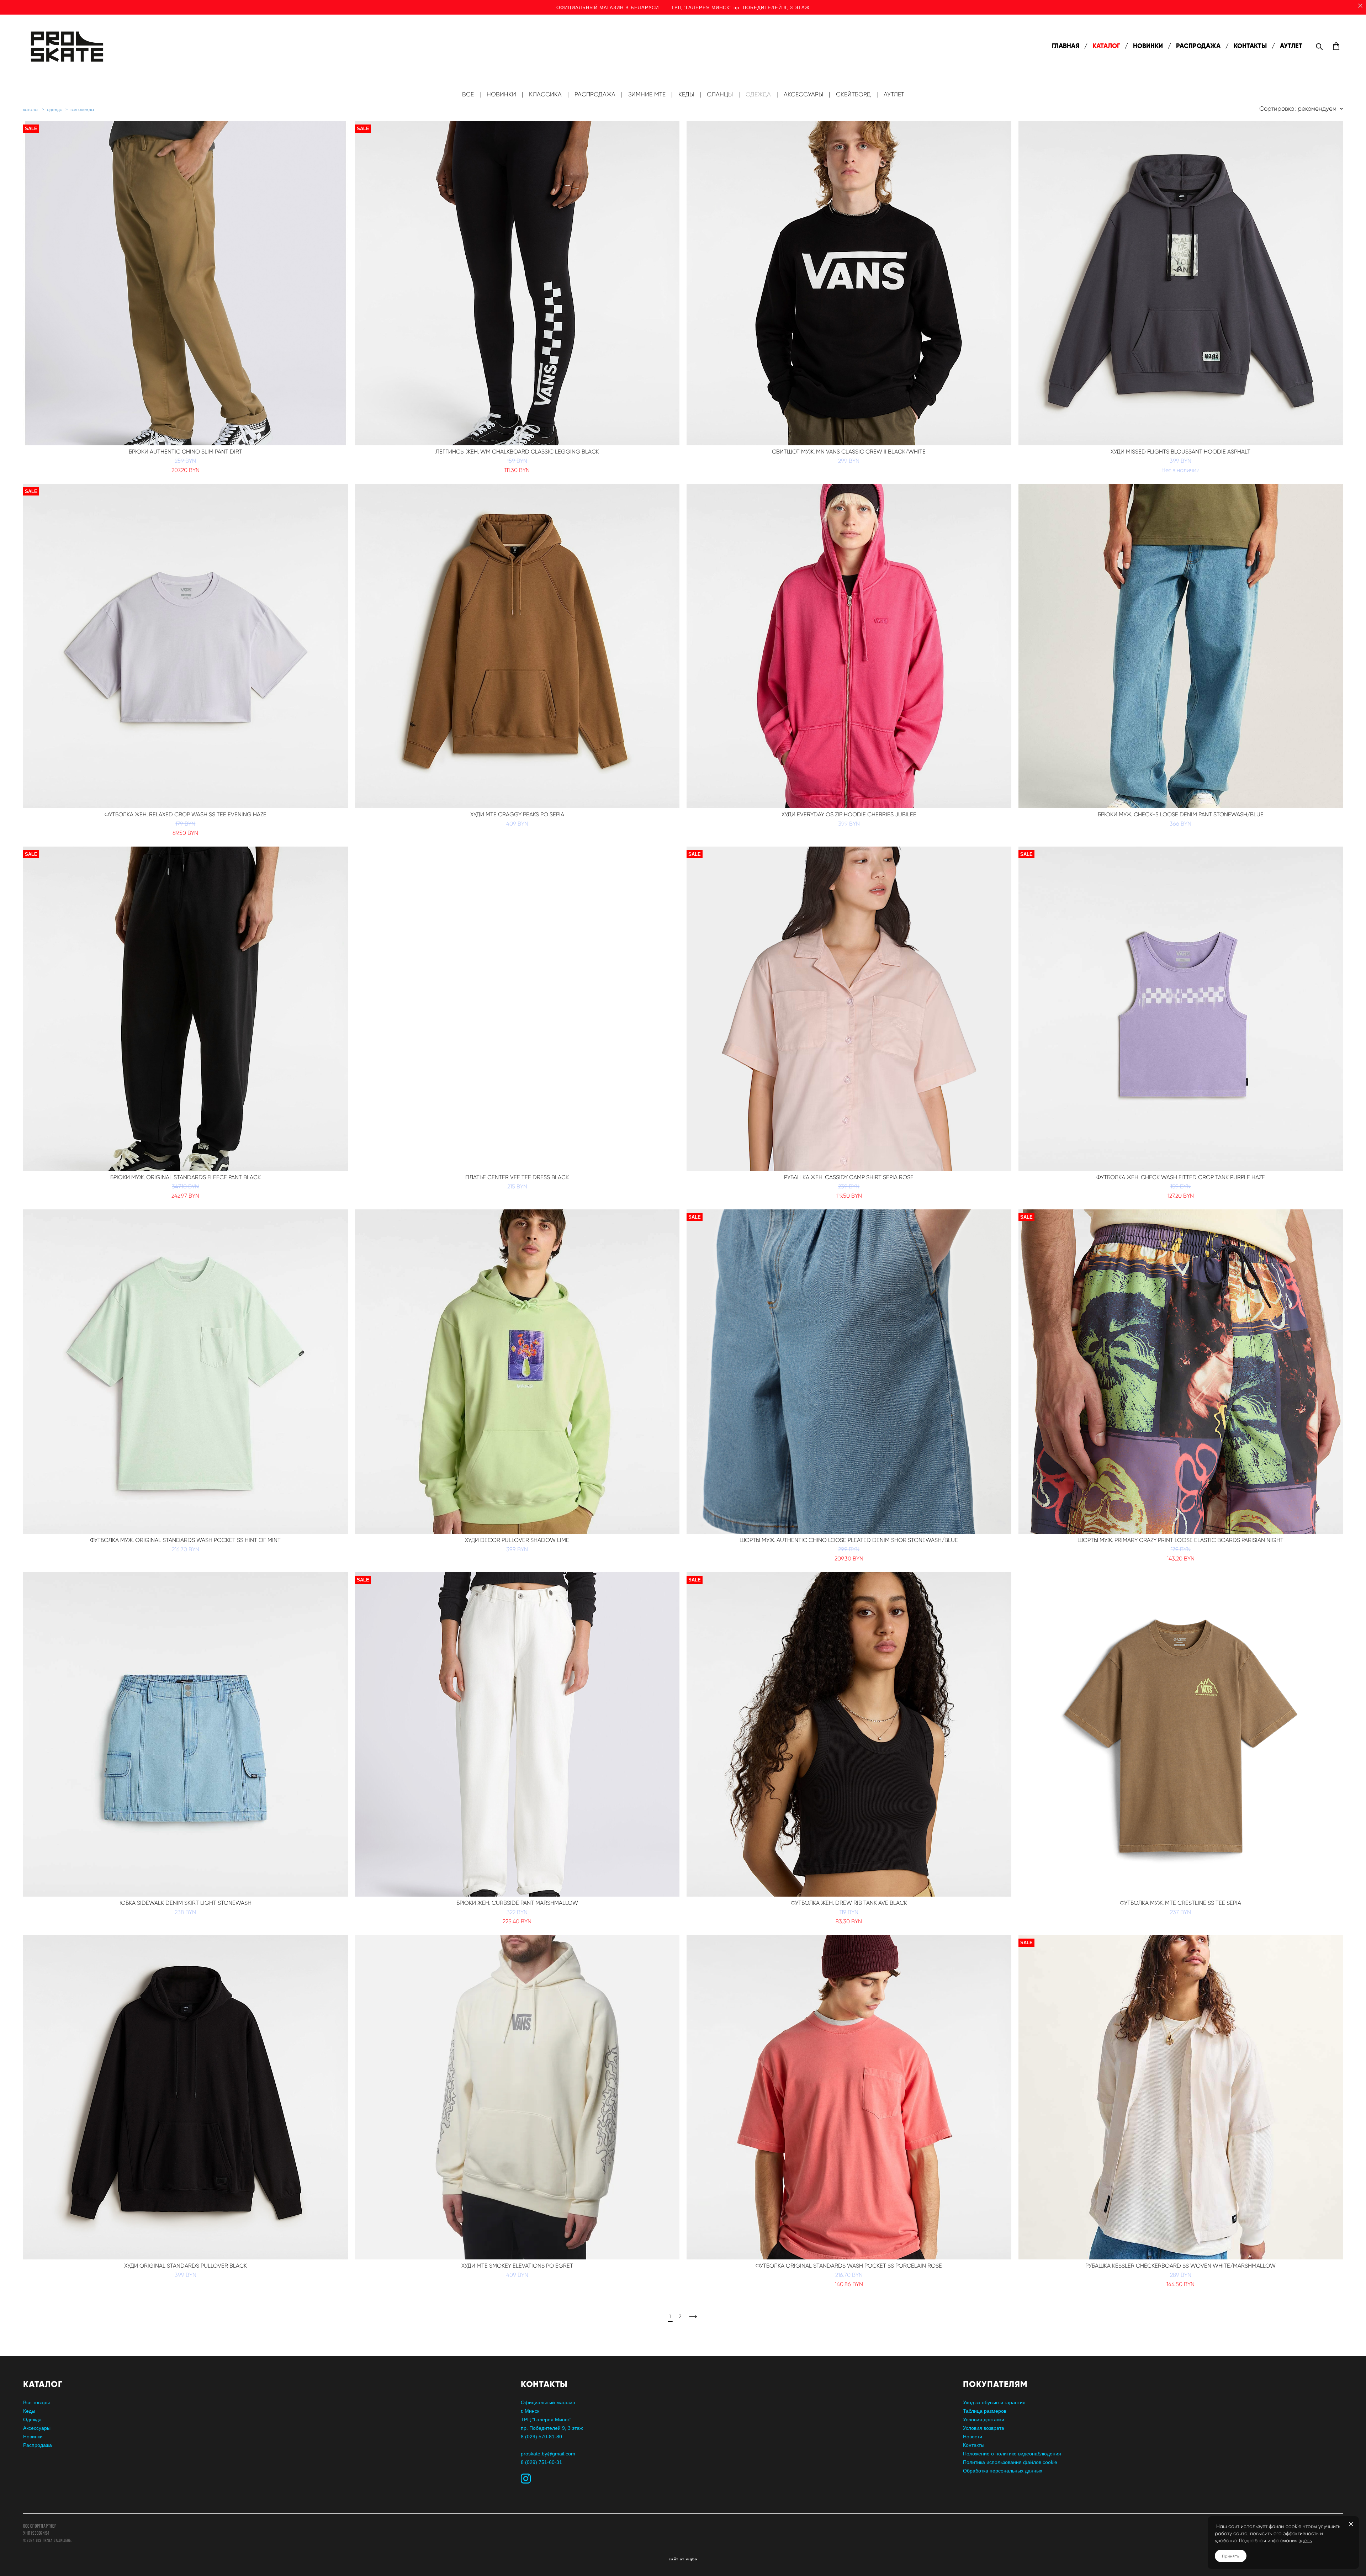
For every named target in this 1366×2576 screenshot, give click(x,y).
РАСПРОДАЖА (1198, 46)
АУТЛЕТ (1291, 46)
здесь (1305, 2541)
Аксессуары (37, 2428)
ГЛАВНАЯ (1066, 46)
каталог (31, 109)
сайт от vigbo (683, 2559)
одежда (55, 109)
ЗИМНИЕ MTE (647, 94)
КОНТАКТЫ (1250, 46)
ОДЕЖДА (758, 94)
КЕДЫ (686, 94)
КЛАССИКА (545, 94)
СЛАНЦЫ (720, 94)
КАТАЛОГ (1106, 46)
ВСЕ (468, 94)
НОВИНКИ (1148, 46)
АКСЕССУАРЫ (803, 94)
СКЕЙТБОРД (853, 94)
